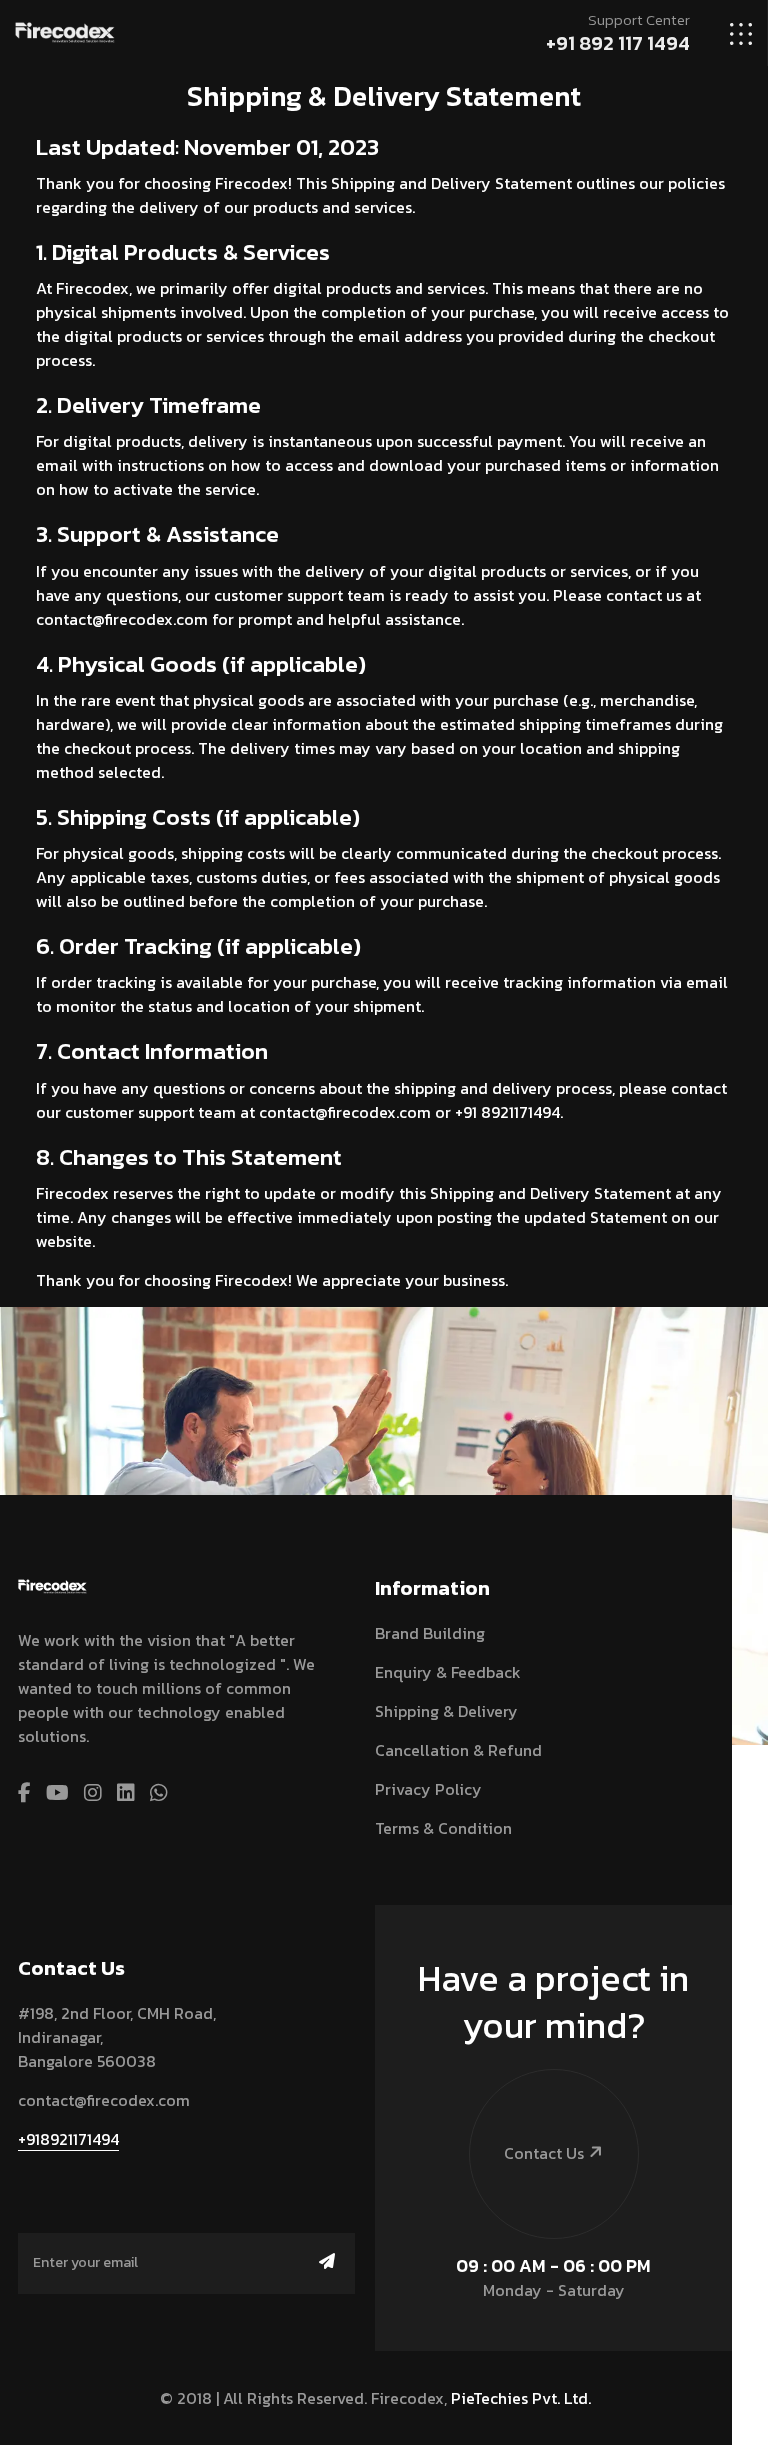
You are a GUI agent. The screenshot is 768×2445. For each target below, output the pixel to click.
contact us (544, 2153)
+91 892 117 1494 (618, 43)
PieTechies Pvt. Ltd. (521, 2398)
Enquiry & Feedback (448, 1672)
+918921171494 (68, 2139)
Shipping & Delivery (446, 1711)
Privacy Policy (428, 1789)
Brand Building (430, 1633)
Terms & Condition (443, 1828)
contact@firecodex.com (104, 2100)
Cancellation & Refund (458, 1750)
